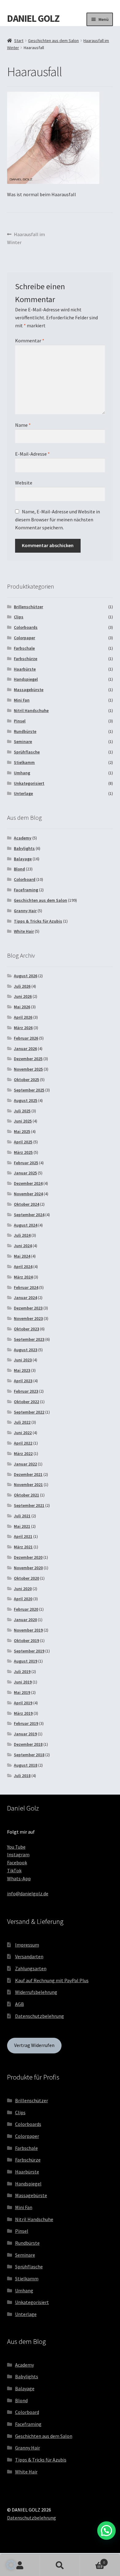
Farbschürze (26, 659)
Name (23, 425)
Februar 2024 (26, 1287)
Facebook (17, 1862)
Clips (19, 617)
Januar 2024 (25, 1298)
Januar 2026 (25, 1049)
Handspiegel (26, 679)
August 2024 (26, 1225)
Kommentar (30, 340)
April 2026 (23, 1017)
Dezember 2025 (28, 1059)
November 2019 (28, 1630)
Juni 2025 (23, 1121)
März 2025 (23, 1152)
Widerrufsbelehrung (36, 1992)
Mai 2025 (22, 1131)
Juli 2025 (22, 1111)
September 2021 (29, 1505)
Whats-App (19, 1878)
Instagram (18, 1854)
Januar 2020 (25, 1620)
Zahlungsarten (31, 1968)
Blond (19, 869)
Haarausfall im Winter (26, 238)
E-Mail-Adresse (32, 454)
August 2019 (26, 1661)
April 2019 (23, 1703)
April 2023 (23, 1381)
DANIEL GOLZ (33, 18)
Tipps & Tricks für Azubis (38, 921)
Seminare (23, 741)
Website (24, 483)
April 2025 (23, 1142)
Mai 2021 (22, 1526)
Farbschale (24, 648)
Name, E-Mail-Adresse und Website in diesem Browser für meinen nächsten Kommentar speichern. (58, 519)
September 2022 (29, 1412)
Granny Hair (25, 911)
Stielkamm (24, 762)
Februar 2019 (26, 1723)
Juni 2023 (23, 1360)
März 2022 (23, 1453)
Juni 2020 (23, 1589)
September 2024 (29, 1215)
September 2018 (29, 1755)
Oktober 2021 (26, 1495)
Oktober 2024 (26, 1204)
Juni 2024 (23, 1246)
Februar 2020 (26, 1609)
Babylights (24, 848)
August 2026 (26, 976)
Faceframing (26, 890)
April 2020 (23, 1599)
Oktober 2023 (26, 1329)
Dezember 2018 (28, 1744)
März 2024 (23, 1277)
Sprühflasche (27, 752)
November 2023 (28, 1318)
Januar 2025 (25, 1173)
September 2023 (29, 1339)
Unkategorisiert (29, 783)
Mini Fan (22, 700)
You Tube (16, 1847)
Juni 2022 (23, 1433)
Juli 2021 (22, 1516)
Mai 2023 (22, 1370)
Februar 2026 (26, 1038)
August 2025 (26, 1100)
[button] (11, 2565)
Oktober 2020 (26, 1578)
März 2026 (23, 1028)
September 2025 (29, 1090)
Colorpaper (24, 638)
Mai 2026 (22, 1007)
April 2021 (23, 1536)
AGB (20, 2004)
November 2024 (28, 1194)
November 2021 (28, 1485)
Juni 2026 (23, 996)
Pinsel (20, 721)
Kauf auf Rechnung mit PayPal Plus (52, 1980)
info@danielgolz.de (28, 1893)
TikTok (14, 1870)
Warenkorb (92, 2560)
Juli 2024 (22, 1235)
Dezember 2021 (28, 1474)
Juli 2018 (22, 1776)
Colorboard (25, 879)
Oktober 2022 (26, 1402)
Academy (23, 838)
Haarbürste (25, 669)
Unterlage (23, 793)
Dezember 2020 (28, 1557)
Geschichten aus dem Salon (53, 41)
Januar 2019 (25, 1734)
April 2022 (23, 1443)
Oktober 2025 (26, 1080)
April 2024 (23, 1267)
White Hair (24, 931)
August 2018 (26, 1765)
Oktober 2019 (26, 1640)
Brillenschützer (28, 607)
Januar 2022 (25, 1464)
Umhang (22, 773)
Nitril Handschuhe (31, 710)
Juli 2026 (22, 986)
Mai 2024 (22, 1256)
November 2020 (28, 1568)
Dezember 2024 (28, 1183)
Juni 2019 (23, 1682)
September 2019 (29, 1651)
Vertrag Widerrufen (34, 2045)
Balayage (23, 859)
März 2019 (23, 1713)
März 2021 (23, 1547)
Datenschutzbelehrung (40, 2016)
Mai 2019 (22, 1692)
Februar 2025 (26, 1163)
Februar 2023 (26, 1391)
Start (19, 41)
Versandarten (29, 1956)
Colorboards (26, 627)
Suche (60, 2566)
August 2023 (26, 1350)
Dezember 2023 (28, 1308)
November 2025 (28, 1069)
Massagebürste (29, 690)
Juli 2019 (22, 1671)
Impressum (27, 1945)
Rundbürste (25, 731)
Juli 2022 (22, 1422)
